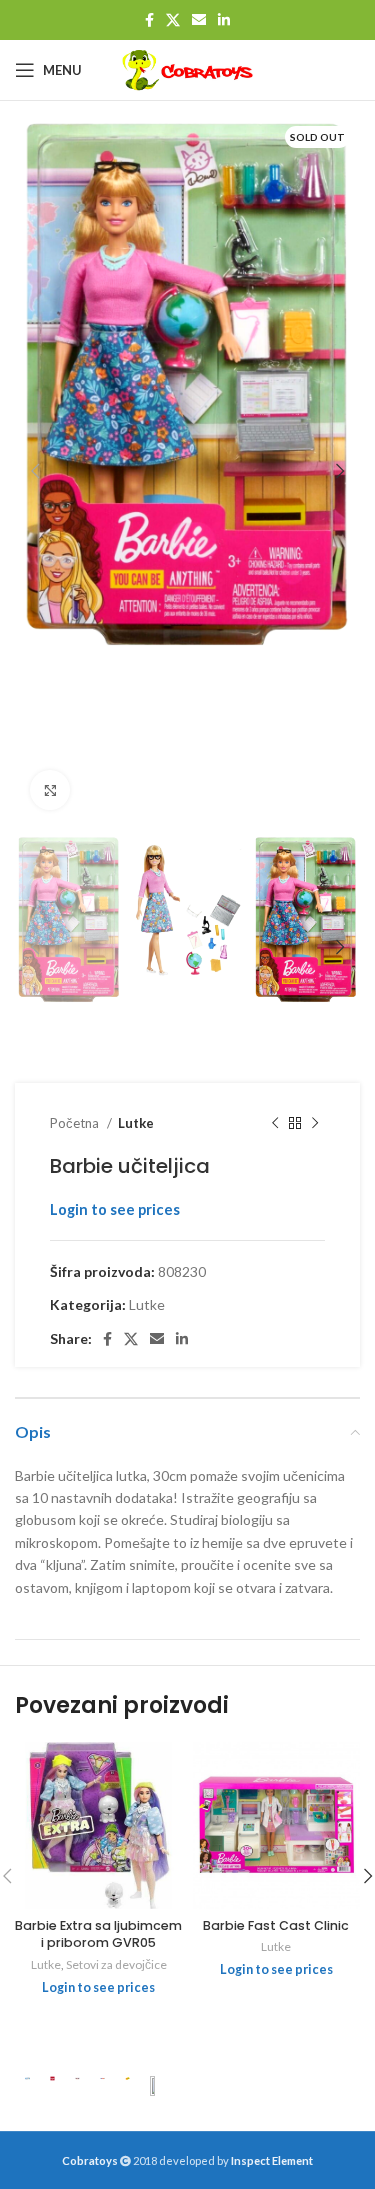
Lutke (136, 1123)
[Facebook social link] (149, 20)
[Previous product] (275, 1124)
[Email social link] (199, 20)
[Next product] (315, 1124)
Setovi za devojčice (116, 1964)
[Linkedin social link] (224, 20)
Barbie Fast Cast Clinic (276, 1925)
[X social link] (173, 20)
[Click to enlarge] (50, 790)
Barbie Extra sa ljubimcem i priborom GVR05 (98, 1934)
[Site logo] (188, 69)
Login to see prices (115, 1209)
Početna (76, 1123)
